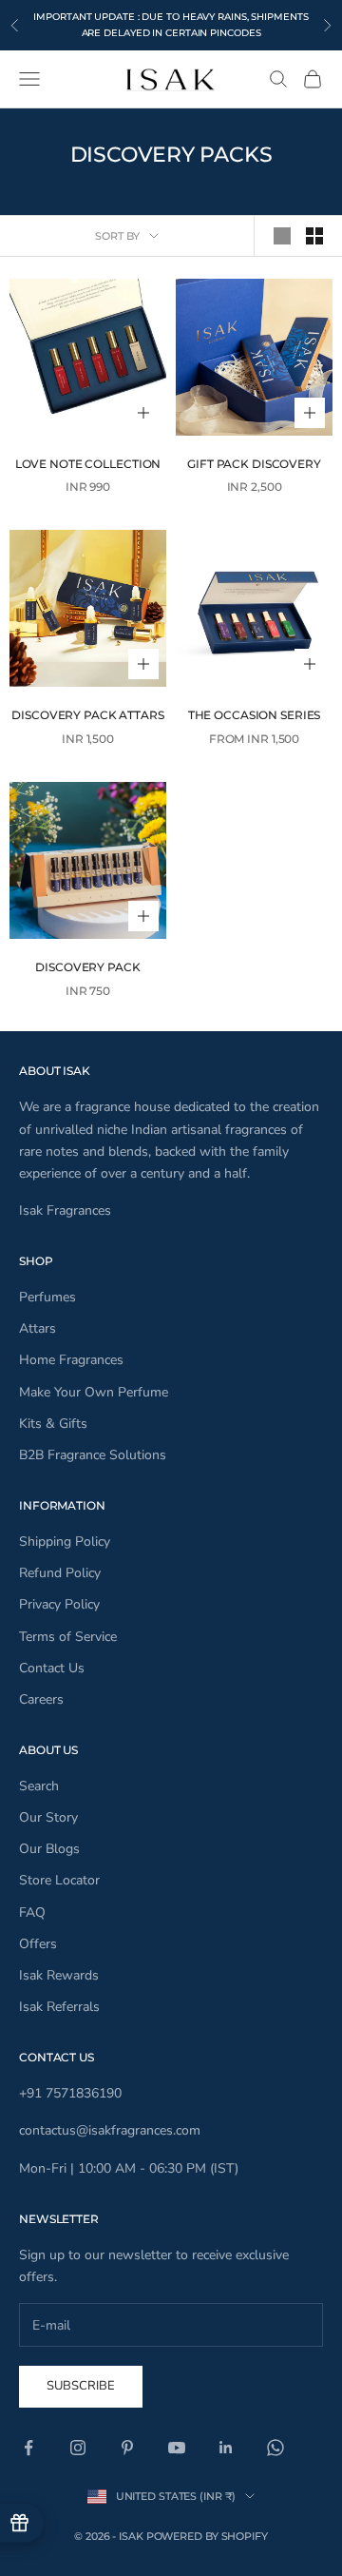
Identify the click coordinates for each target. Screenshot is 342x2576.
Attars (38, 1328)
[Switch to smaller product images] (314, 236)
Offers (38, 1944)
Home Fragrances (71, 1360)
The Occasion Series (255, 715)
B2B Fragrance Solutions (93, 1455)
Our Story (48, 1817)
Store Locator (59, 1880)
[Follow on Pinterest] (127, 2448)
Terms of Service (68, 1637)
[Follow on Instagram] (78, 2448)
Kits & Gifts (53, 1424)
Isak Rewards (59, 1975)
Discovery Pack (87, 967)
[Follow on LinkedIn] (226, 2448)
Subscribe (81, 2386)
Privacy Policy (59, 1604)
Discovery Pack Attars (87, 715)
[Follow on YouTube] (177, 2448)
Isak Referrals (59, 2007)
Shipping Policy (65, 1542)
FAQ (32, 1912)
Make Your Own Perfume (94, 1392)
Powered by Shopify (207, 2536)
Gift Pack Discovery (254, 464)
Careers (41, 1699)
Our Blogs (49, 1849)
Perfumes (47, 1297)
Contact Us (52, 1668)
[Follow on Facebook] (28, 2448)
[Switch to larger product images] (282, 236)
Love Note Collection (88, 464)
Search (39, 1786)
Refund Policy (60, 1573)
